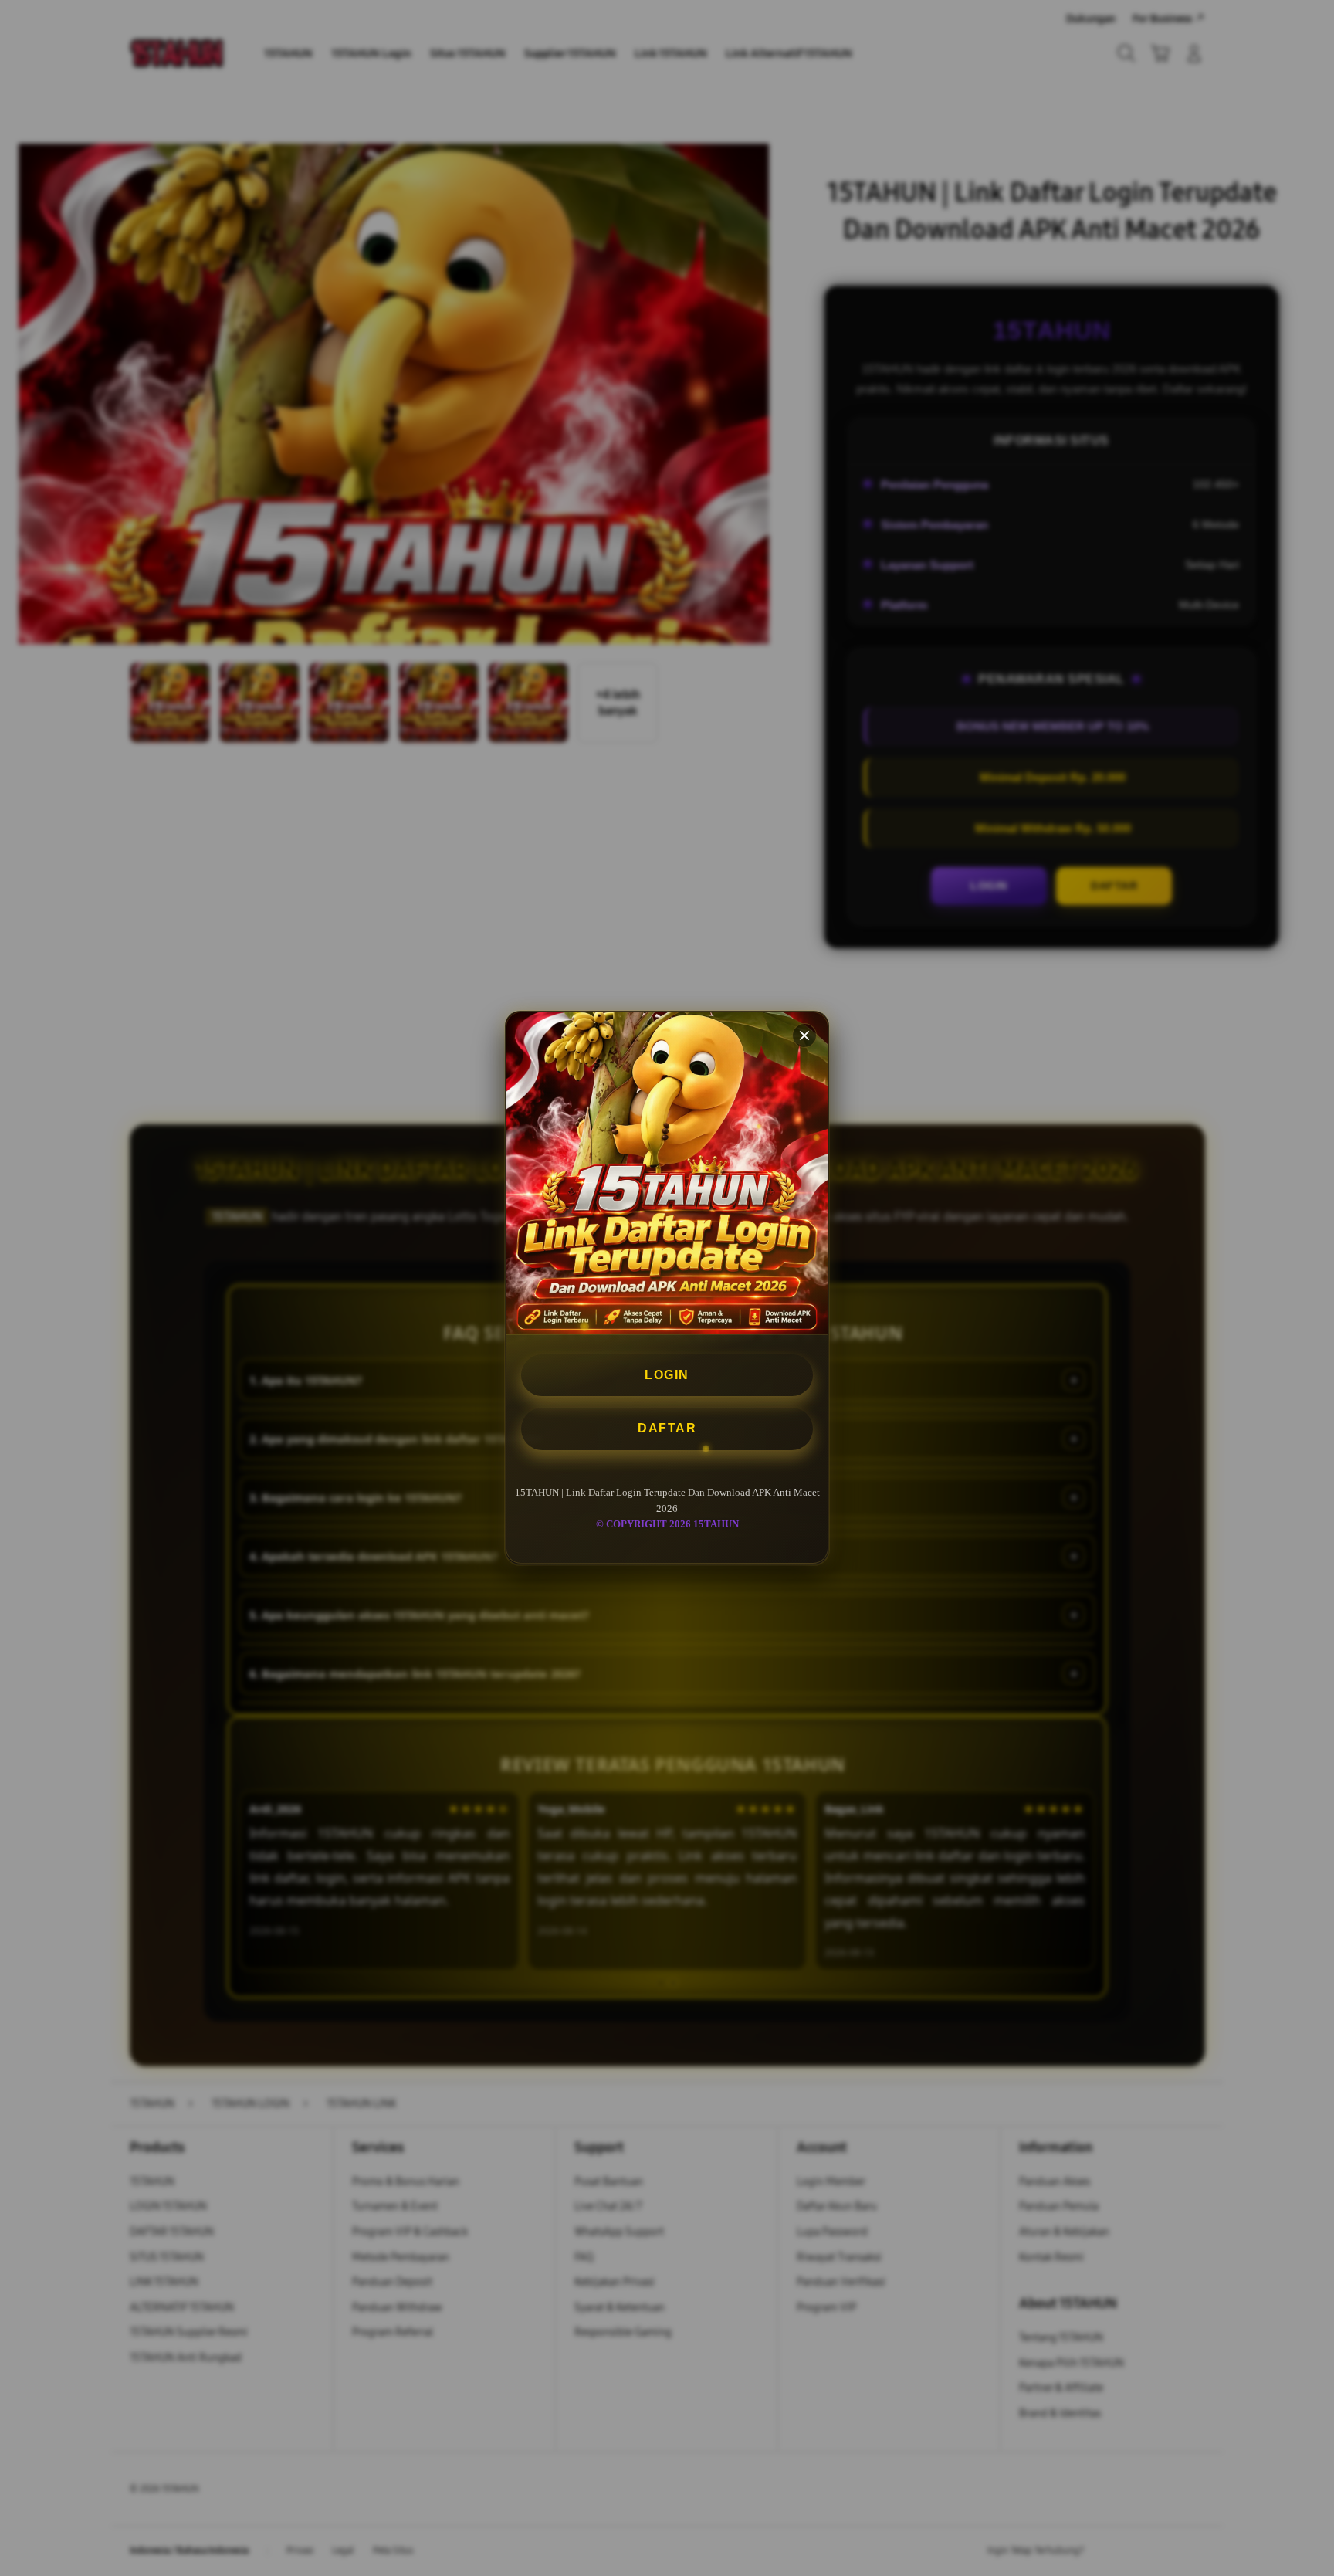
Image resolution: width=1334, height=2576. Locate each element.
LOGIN (667, 1375)
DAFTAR (667, 1429)
